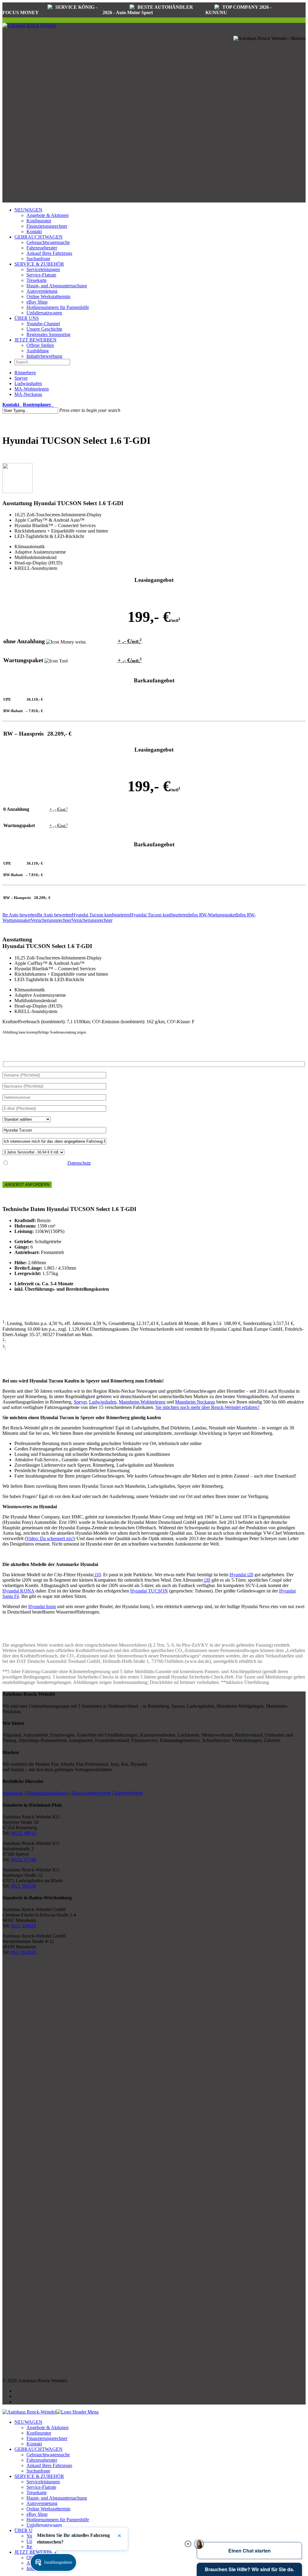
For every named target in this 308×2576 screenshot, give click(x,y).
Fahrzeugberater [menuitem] (42, 2460)
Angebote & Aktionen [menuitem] (48, 2428)
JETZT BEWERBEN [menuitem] (35, 2552)
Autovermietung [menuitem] (42, 2503)
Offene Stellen (40, 345)
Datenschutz (79, 1163)
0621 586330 (23, 1886)
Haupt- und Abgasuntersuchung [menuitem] (57, 2498)
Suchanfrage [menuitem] (38, 2471)
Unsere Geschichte (44, 329)
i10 (97, 1575)
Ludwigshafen (28, 383)
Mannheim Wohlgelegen (142, 1402)
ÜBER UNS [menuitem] (27, 2530)
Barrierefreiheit (128, 1793)
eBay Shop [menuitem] (37, 2514)
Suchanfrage (38, 259)
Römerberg (25, 373)
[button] (53, 2562)
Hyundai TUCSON (149, 1591)
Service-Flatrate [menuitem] (41, 2487)
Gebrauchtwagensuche (48, 242)
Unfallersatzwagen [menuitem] (44, 2525)
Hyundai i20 (241, 1575)
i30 (207, 1580)
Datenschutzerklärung (47, 1793)
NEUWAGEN (28, 210)
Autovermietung (42, 291)
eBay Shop (37, 302)
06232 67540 (23, 1859)
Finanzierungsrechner (47, 226)
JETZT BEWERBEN (35, 340)
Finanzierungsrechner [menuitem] (47, 2438)
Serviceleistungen (43, 269)
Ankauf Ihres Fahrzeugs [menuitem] (49, 2465)
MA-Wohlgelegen (32, 389)
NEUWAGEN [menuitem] (28, 2422)
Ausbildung (38, 351)
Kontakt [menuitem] (34, 2444)
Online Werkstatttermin (48, 297)
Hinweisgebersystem (91, 1793)
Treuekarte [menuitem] (37, 2493)
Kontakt (34, 232)
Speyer (21, 378)
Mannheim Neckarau (195, 1402)
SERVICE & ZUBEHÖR (39, 264)
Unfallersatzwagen (44, 313)
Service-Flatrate (41, 275)
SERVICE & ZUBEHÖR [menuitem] (39, 2476)
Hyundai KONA (18, 1591)
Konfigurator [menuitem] (39, 2433)
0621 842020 (23, 1952)
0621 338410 (23, 1926)
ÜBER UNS (27, 318)
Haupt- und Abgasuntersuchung (57, 286)
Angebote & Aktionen (48, 215)
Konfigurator (39, 221)
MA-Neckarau (28, 394)
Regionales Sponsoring (48, 334)
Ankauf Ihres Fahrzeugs (49, 253)
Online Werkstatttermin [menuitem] (48, 2509)
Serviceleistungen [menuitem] (43, 2482)
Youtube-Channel (43, 324)
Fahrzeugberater (42, 248)
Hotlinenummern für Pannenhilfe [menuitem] (58, 2520)
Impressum (13, 1793)
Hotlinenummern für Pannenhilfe (58, 307)
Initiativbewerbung (44, 356)
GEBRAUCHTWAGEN (38, 237)
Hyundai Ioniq (42, 1606)
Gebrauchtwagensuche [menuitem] (48, 2455)
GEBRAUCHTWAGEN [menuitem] (38, 2449)
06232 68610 (23, 1833)
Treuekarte (37, 280)
